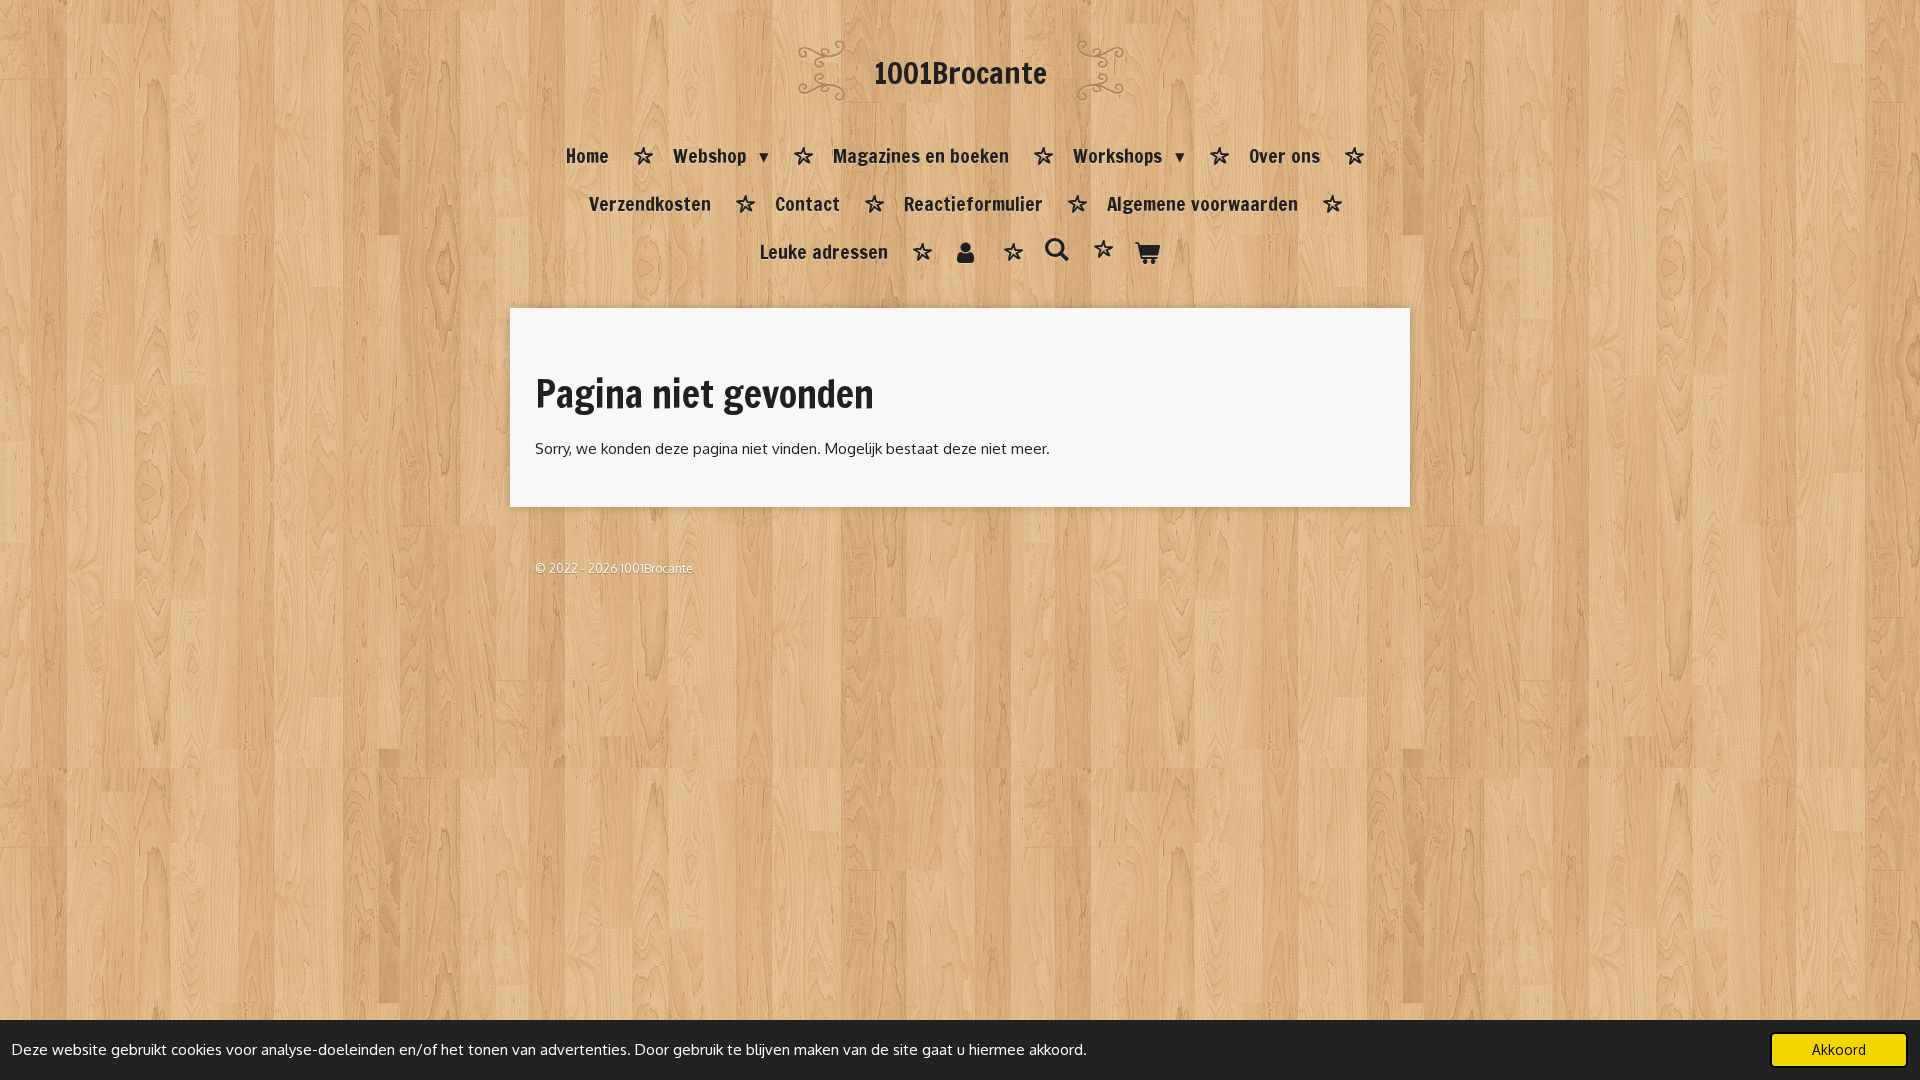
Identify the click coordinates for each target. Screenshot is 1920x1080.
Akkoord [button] (1839, 1049)
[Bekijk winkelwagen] (1146, 253)
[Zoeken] (1056, 249)
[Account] (965, 253)
